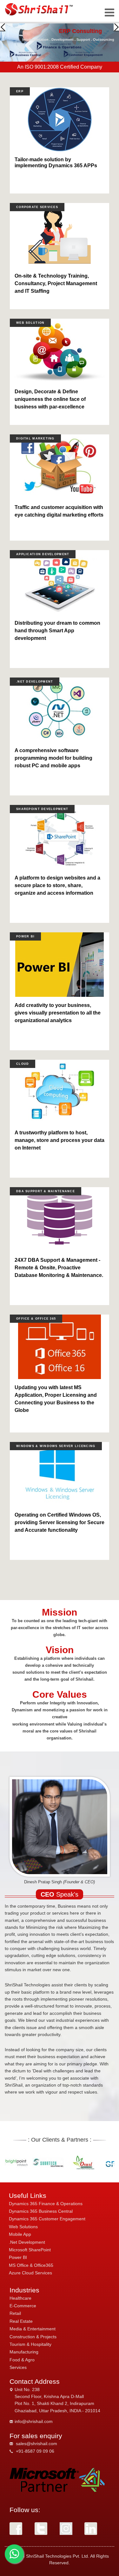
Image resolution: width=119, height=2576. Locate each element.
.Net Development (27, 2242)
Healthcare (20, 2298)
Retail (15, 2313)
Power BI (18, 2257)
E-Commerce (23, 2306)
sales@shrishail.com (36, 2444)
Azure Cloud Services (30, 2273)
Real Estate (21, 2321)
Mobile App (20, 2234)
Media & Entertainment (33, 2329)
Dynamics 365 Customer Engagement (47, 2219)
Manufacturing (24, 2352)
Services (18, 2367)
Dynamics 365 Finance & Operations (46, 2204)
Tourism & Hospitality (30, 2344)
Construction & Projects (33, 2337)
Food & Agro (22, 2360)
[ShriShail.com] (40, 9)
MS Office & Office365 (31, 2265)
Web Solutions (23, 2227)
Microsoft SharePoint (30, 2250)
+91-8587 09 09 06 (35, 2451)
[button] (3, 27)
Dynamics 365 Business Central (41, 2211)
